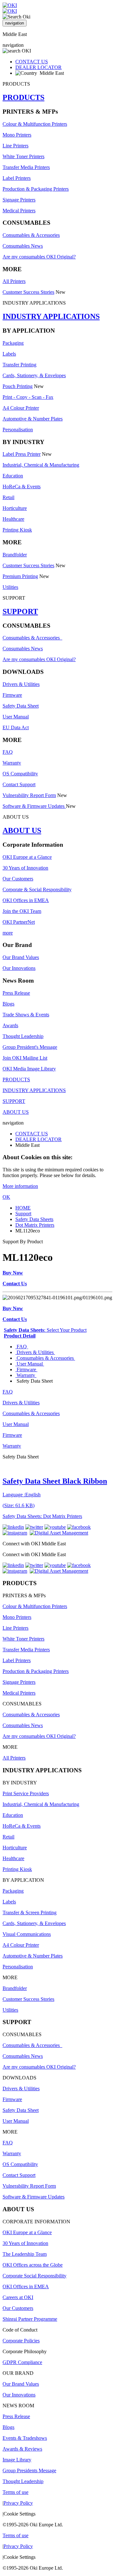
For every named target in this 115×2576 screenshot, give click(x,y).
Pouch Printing (18, 386)
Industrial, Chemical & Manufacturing (41, 465)
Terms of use (15, 2492)
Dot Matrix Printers (35, 1225)
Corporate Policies (21, 2341)
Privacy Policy (18, 2503)
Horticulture (15, 508)
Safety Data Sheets (34, 1219)
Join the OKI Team (22, 911)
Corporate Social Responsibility (34, 2276)
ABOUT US (22, 830)
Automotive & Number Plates (33, 419)
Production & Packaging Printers (36, 189)
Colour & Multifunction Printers (35, 124)
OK (6, 1197)
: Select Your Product (45, 1330)
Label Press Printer (22, 454)
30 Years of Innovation (25, 868)
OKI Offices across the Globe (33, 2265)
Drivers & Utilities (21, 684)
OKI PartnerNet (19, 922)
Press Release (16, 993)
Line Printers (15, 146)
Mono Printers (17, 135)
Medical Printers (19, 211)
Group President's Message (30, 1047)
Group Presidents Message (29, 2470)
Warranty (12, 763)
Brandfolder (15, 555)
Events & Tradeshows (25, 2438)
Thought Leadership (23, 1036)
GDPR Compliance (22, 2362)
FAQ (8, 752)
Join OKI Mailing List (25, 1058)
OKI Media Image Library (29, 1069)
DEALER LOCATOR (38, 67)
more (8, 933)
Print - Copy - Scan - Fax (28, 397)
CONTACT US (32, 62)
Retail (8, 497)
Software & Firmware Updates (34, 806)
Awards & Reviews (22, 2449)
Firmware (12, 695)
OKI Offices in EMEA (26, 900)
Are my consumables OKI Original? (39, 257)
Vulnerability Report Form (29, 795)
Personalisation (18, 430)
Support (23, 1214)
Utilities (10, 587)
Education (13, 476)
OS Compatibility (20, 774)
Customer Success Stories (28, 292)
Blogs (8, 1004)
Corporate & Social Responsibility (37, 889)
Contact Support (19, 784)
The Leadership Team (25, 2254)
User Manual (16, 717)
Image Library (17, 2460)
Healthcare (13, 519)
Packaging (13, 343)
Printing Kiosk (17, 530)
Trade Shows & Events (26, 1015)
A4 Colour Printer (21, 408)
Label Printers (17, 178)
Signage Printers (19, 200)
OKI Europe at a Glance (27, 857)
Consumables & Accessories (31, 235)
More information (20, 1186)
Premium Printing (20, 576)
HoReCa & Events (22, 487)
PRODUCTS (23, 97)
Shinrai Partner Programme (30, 2319)
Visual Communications (27, 1934)
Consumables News (23, 246)
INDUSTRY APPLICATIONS (51, 316)
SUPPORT (20, 611)
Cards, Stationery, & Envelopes (34, 375)
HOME (23, 1208)
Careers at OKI (18, 2297)
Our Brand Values (21, 957)
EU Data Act (16, 727)
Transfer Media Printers (26, 167)
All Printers (14, 281)
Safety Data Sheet (21, 706)
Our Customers (18, 879)
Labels (9, 354)
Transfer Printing (19, 365)
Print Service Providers (26, 1793)
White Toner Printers (23, 156)
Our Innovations (19, 968)
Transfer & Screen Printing (30, 1913)
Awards (10, 1025)
